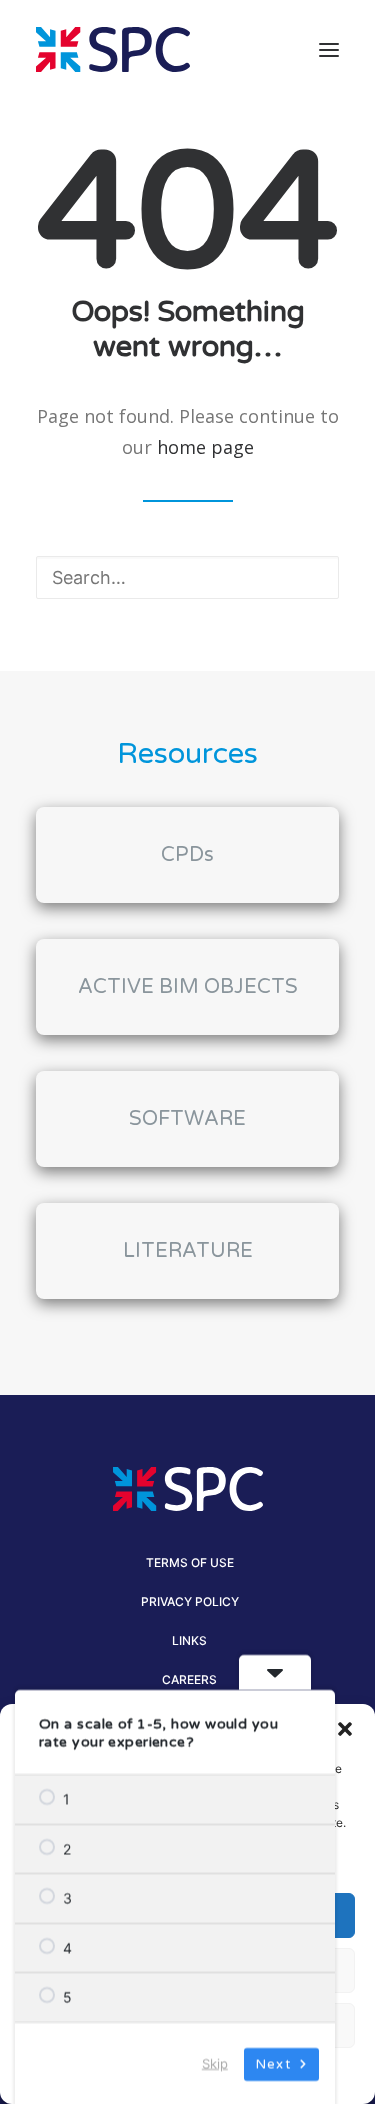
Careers (189, 1679)
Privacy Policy (190, 1601)
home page (205, 447)
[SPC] (113, 49)
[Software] (187, 1101)
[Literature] (187, 1233)
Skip (215, 2062)
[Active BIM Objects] (187, 969)
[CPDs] (187, 855)
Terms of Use (190, 1562)
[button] (345, 1729)
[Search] (187, 577)
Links (189, 1640)
